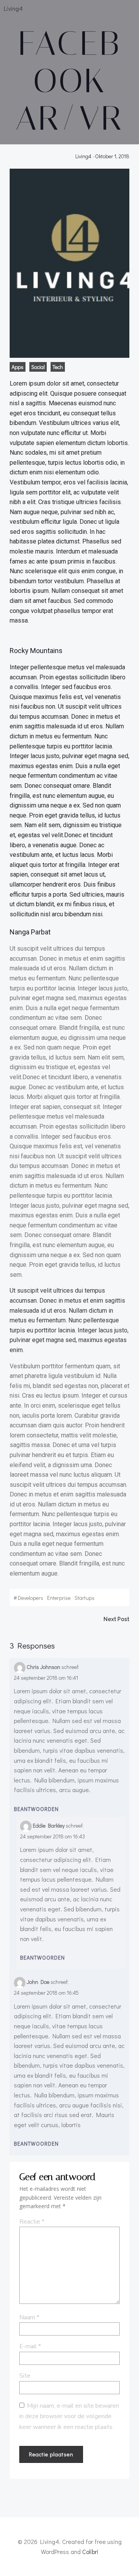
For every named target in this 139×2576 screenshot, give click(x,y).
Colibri (90, 2551)
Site (25, 2376)
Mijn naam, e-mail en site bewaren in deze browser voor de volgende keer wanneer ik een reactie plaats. (69, 2416)
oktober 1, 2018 (112, 156)
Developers (31, 1598)
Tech (58, 367)
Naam (29, 2317)
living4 (83, 156)
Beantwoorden (36, 1809)
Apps (18, 367)
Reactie (32, 2222)
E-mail (30, 2346)
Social (38, 367)
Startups (85, 1598)
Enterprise (59, 1598)
